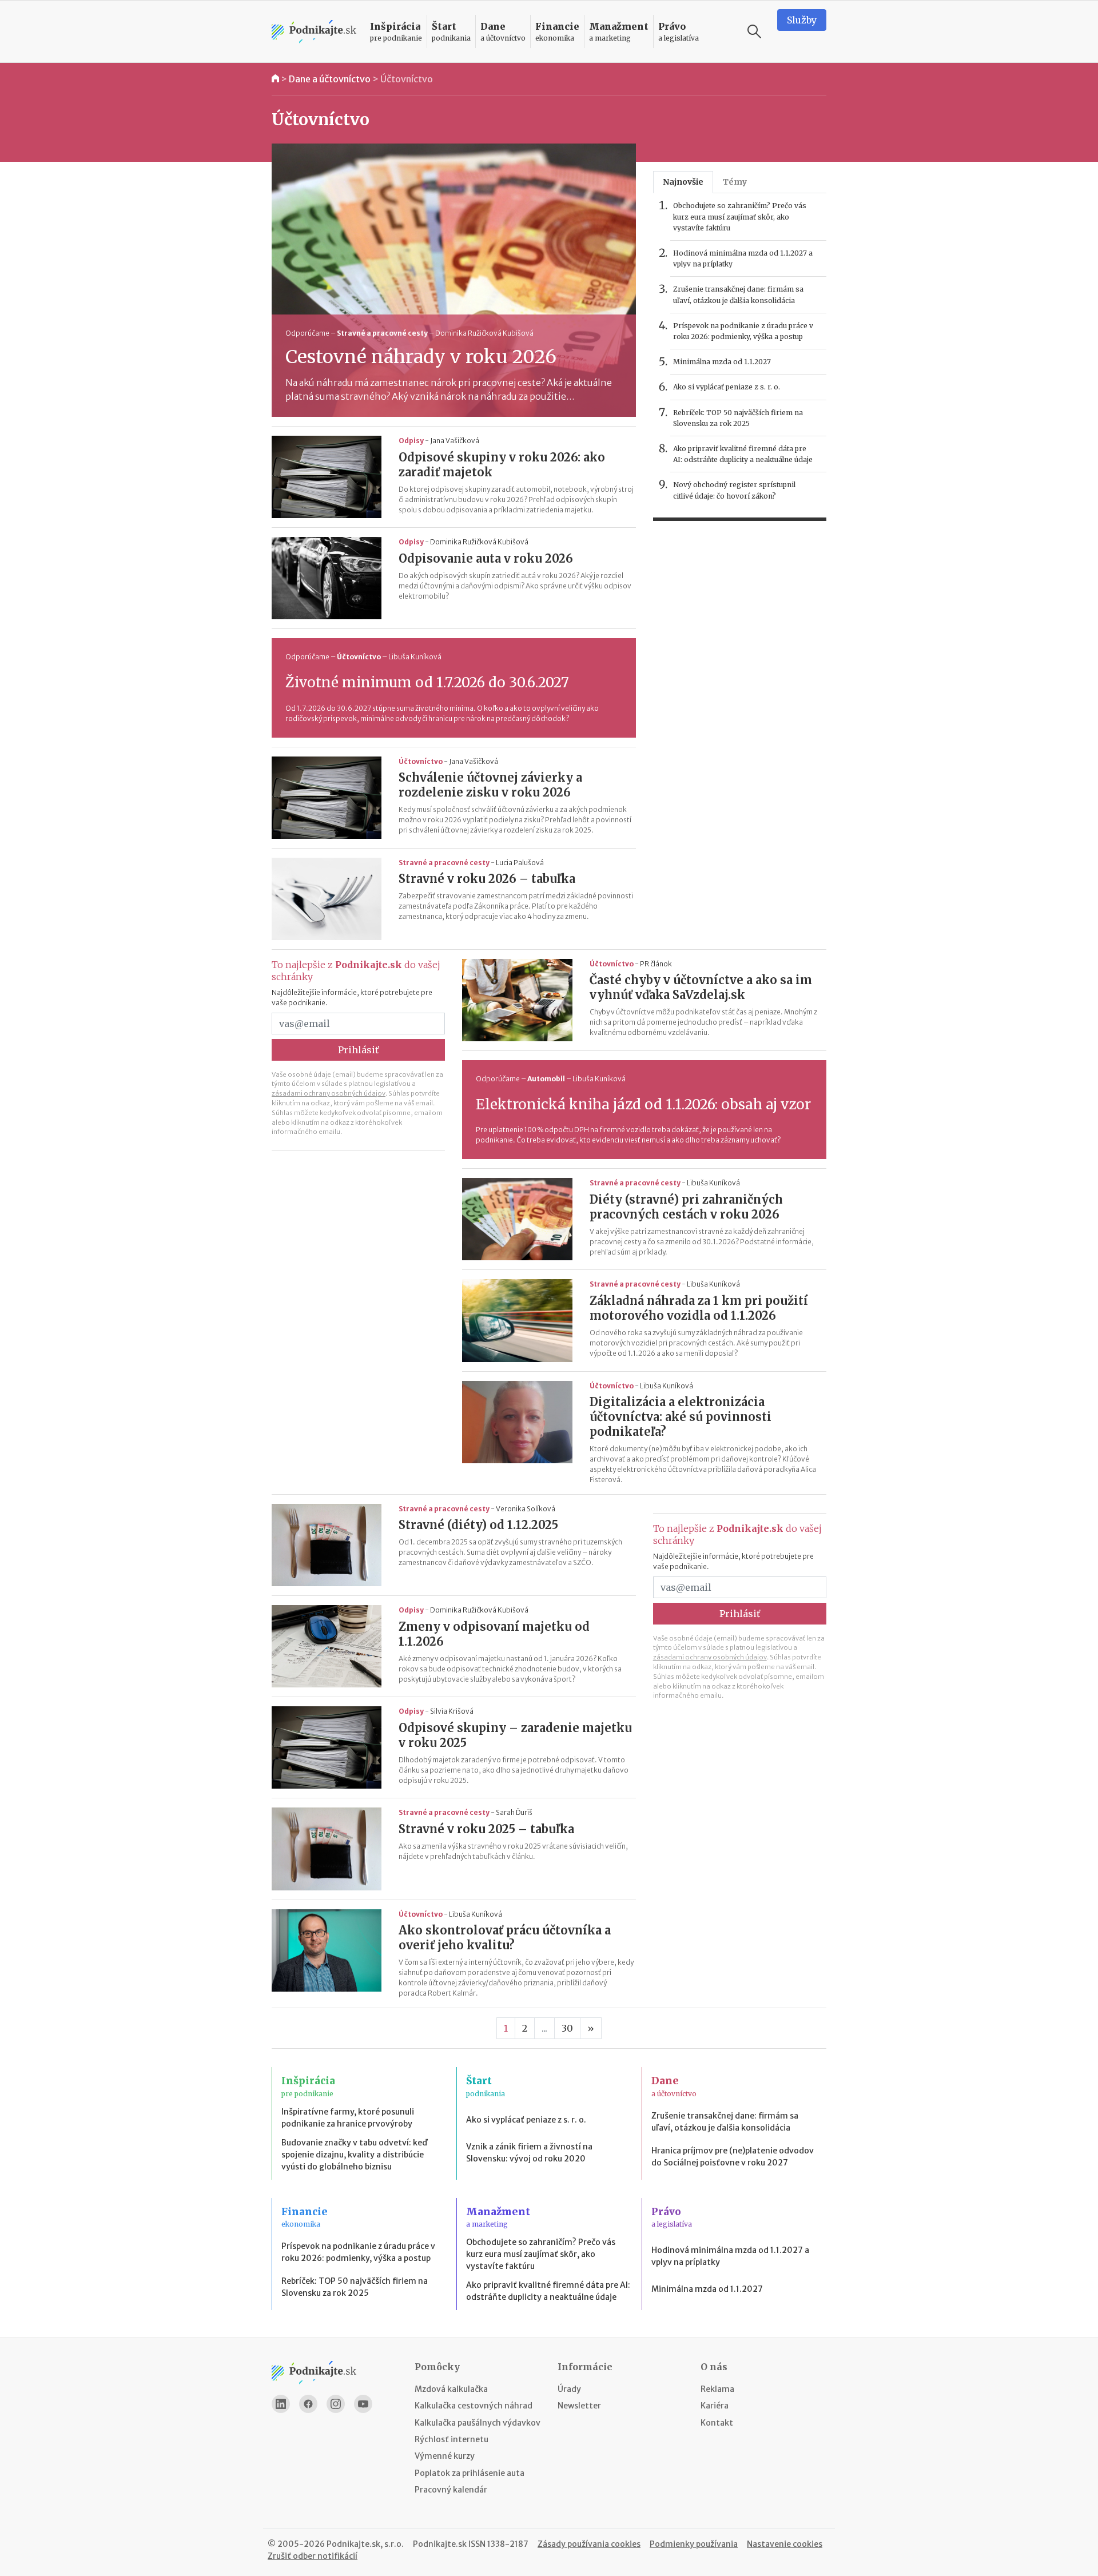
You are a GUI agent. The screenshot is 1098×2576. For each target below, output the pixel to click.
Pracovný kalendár (451, 2490)
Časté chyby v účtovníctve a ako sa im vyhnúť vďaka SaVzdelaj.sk (701, 987)
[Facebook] (308, 2404)
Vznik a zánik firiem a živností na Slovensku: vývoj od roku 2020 (529, 2153)
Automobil (546, 1079)
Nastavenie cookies (785, 2544)
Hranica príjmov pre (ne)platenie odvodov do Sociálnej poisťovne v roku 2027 (733, 2157)
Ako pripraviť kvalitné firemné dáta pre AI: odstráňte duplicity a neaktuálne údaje (743, 454)
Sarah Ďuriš (514, 1812)
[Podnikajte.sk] (314, 32)
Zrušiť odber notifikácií (313, 2556)
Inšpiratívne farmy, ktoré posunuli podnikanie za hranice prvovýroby (348, 2118)
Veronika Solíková (526, 1509)
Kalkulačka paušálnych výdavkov (478, 2423)
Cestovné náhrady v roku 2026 (421, 357)
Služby (802, 20)
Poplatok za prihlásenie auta (470, 2473)
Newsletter (579, 2406)
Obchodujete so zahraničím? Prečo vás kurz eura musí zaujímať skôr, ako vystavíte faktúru (740, 216)
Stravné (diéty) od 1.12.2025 (478, 1525)
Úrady (569, 2389)
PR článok (656, 964)
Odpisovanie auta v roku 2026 (486, 558)
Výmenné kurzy (445, 2456)
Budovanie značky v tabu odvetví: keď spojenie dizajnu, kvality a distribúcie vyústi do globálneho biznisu (354, 2155)
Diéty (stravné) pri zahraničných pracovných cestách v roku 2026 (686, 1207)
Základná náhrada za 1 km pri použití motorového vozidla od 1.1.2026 (699, 1308)
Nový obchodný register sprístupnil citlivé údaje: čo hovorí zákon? (734, 490)
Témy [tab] (735, 182)
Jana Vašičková (455, 441)
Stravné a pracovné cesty (382, 333)
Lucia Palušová (520, 863)
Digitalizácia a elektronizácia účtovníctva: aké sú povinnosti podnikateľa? (681, 1417)
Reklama (717, 2389)
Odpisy (411, 441)
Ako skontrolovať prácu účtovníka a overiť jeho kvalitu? (505, 1938)
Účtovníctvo (407, 79)
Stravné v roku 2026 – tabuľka (487, 879)
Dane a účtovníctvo (330, 79)
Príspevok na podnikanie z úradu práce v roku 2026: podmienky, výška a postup (743, 331)
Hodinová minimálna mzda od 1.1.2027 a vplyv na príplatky (743, 258)
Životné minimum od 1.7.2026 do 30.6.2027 (427, 682)
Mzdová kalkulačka (451, 2389)
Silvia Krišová (452, 1711)
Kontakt (717, 2423)
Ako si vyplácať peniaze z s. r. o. (727, 387)
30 (567, 2028)
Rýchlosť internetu (451, 2439)
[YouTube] (363, 2404)
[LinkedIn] (281, 2404)
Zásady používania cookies (589, 2544)
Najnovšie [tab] (683, 182)
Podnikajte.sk (440, 2544)
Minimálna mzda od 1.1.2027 (722, 362)
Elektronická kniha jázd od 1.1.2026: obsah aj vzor (643, 1104)
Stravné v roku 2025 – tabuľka (486, 1829)
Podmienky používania (694, 2544)
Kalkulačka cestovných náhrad (474, 2406)
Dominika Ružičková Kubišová (484, 333)
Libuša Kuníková (415, 657)
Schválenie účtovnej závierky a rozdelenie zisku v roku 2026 (490, 785)
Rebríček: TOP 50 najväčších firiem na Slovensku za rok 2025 (738, 418)
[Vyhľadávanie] (754, 31)
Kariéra (715, 2406)
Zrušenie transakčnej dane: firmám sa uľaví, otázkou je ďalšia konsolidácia (738, 294)
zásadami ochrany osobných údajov (329, 1093)
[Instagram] (336, 2404)
